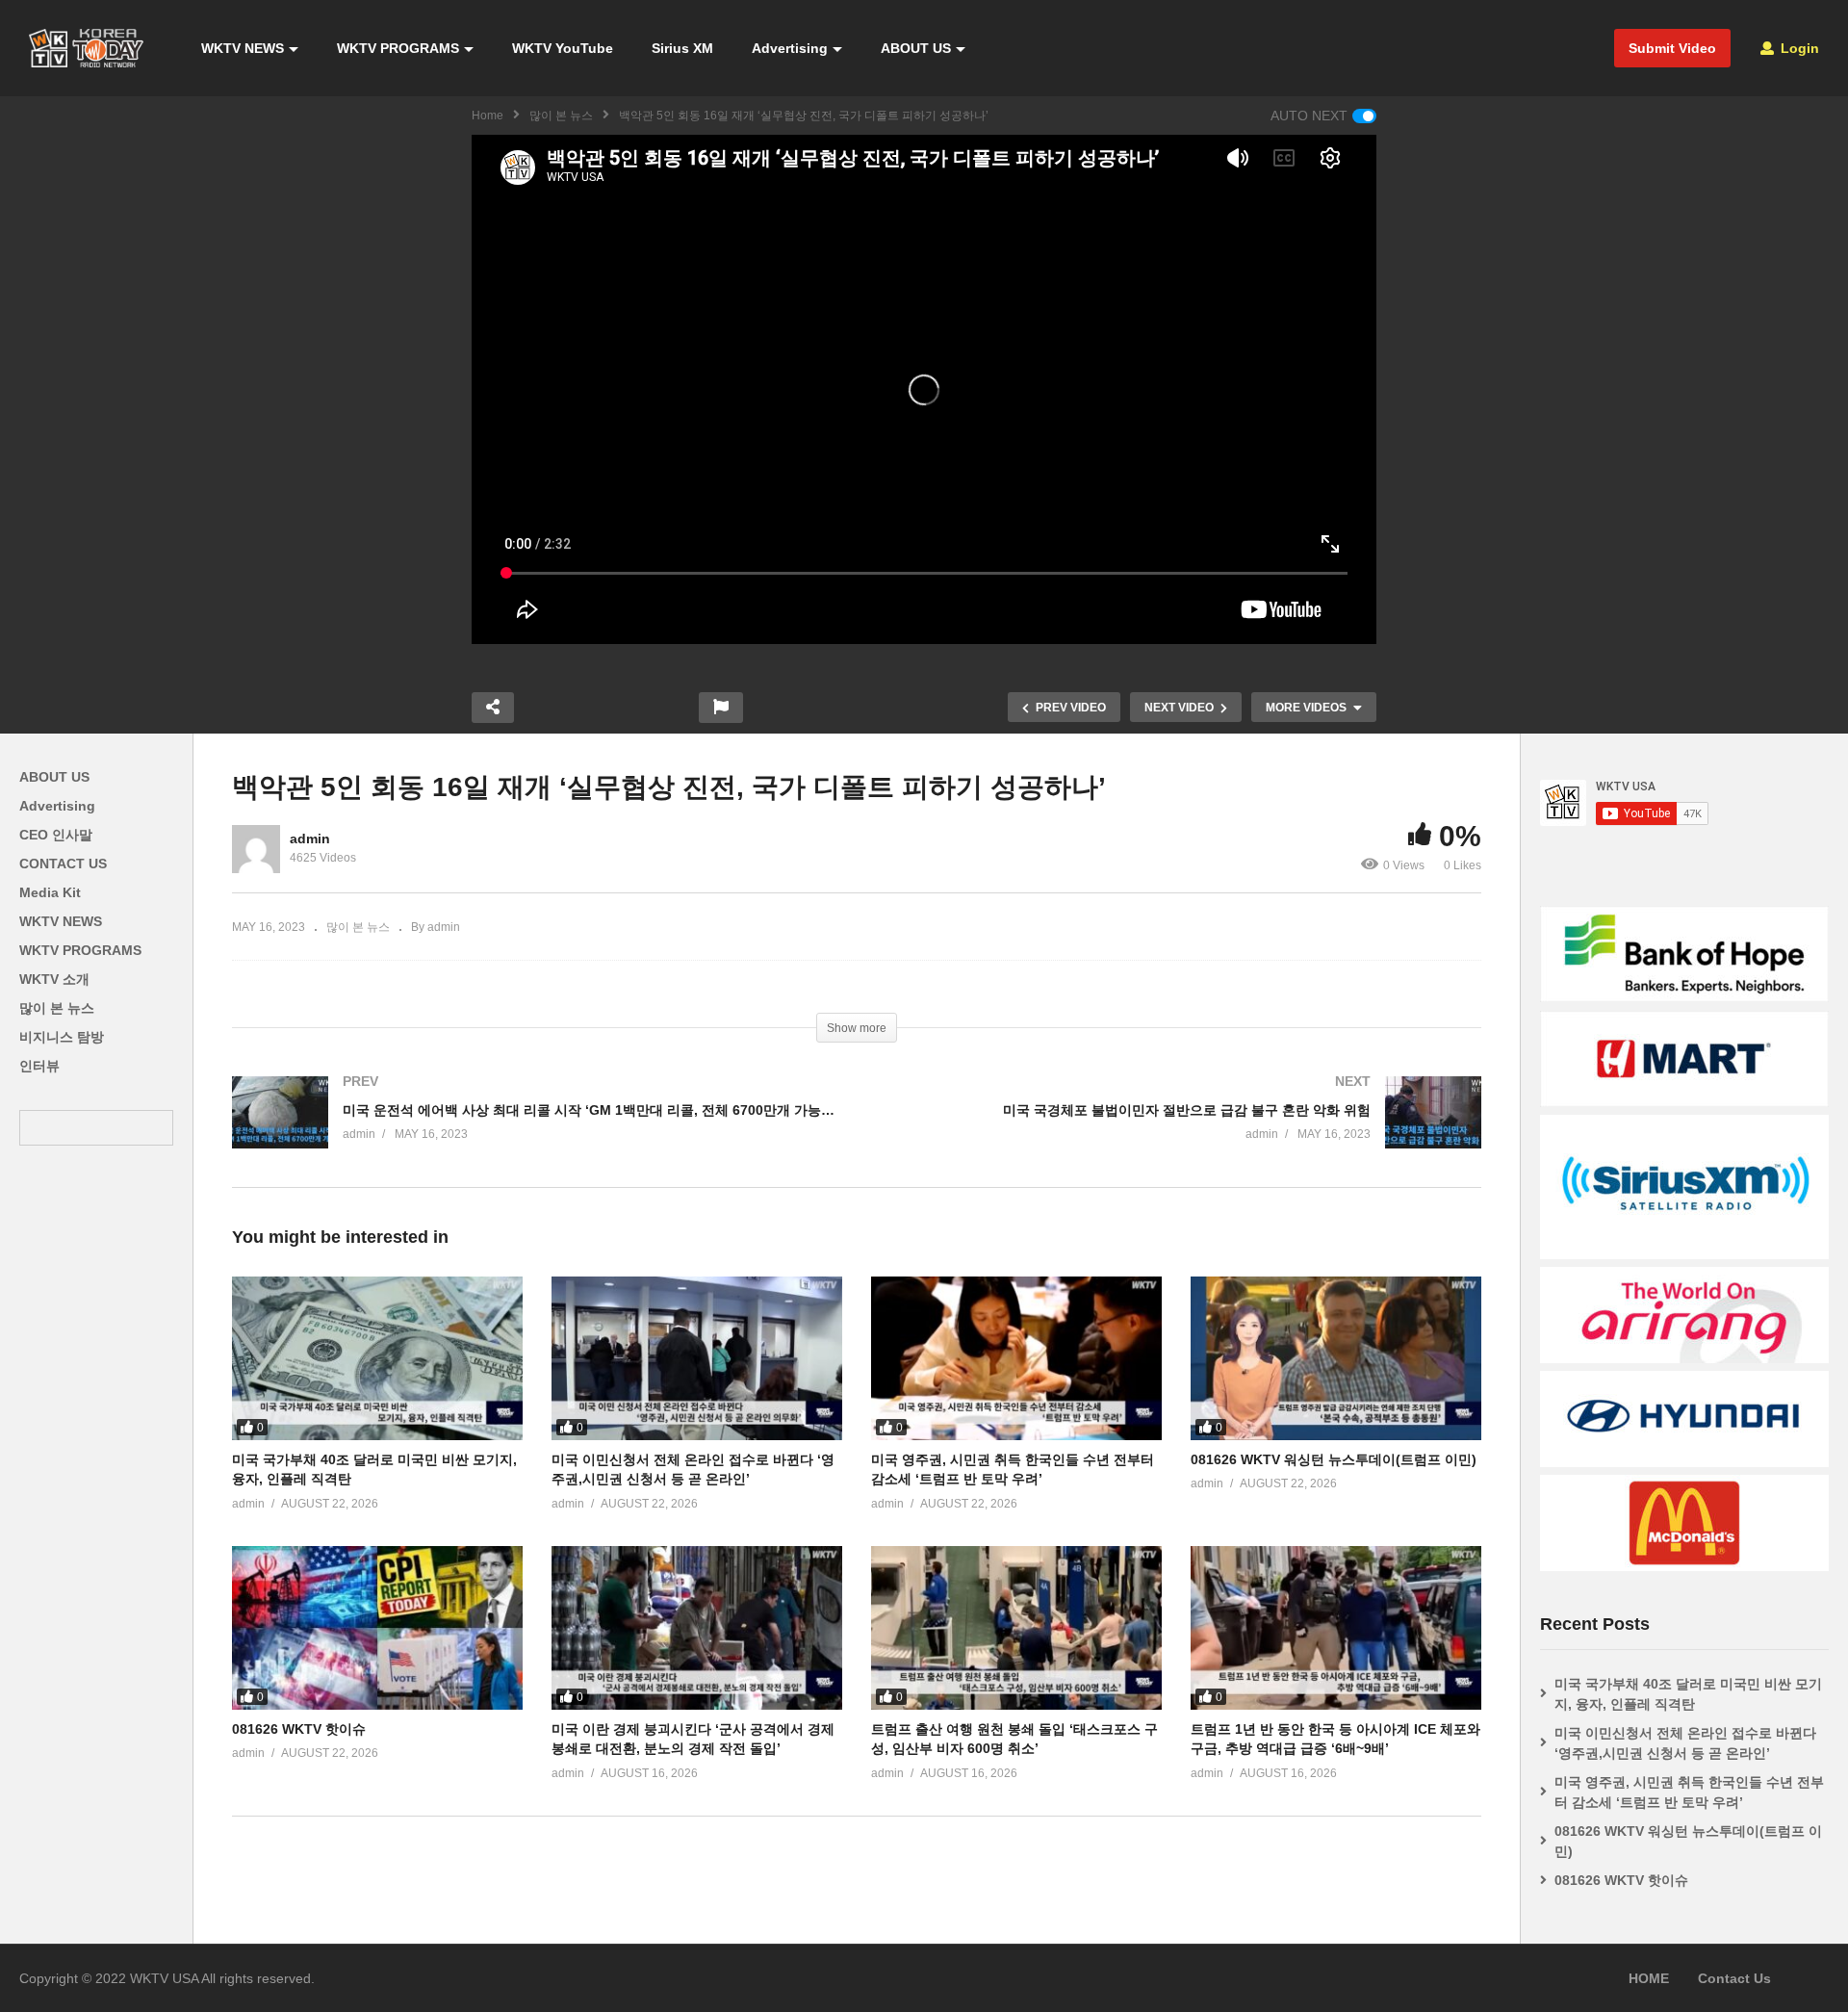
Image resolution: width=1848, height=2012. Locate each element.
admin (310, 838)
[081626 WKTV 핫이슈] (377, 1628)
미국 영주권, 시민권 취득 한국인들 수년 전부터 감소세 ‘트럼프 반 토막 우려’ (1689, 1792)
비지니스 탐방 (62, 1037)
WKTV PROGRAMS (398, 48)
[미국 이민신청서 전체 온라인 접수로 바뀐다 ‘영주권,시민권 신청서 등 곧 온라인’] (697, 1358)
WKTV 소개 (54, 979)
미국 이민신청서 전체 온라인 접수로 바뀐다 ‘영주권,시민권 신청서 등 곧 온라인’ (1685, 1743)
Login (1798, 48)
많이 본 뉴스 (561, 116)
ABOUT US (916, 48)
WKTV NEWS (243, 48)
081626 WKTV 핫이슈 (299, 1729)
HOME (1649, 1978)
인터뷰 (39, 1066)
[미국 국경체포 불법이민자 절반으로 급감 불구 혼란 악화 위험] (1179, 1132)
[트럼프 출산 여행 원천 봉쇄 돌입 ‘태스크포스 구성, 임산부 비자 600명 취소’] (1016, 1628)
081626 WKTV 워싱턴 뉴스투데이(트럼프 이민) (1334, 1459)
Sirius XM (682, 48)
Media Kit (50, 892)
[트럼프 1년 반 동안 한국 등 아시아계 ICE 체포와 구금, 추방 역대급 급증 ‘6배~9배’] (1336, 1628)
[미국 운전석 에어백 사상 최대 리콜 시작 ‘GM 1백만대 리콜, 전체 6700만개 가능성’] (535, 1132)
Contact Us (1734, 1978)
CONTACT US (63, 864)
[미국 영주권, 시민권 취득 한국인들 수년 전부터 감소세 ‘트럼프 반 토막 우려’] (1016, 1358)
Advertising (790, 48)
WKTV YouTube (563, 48)
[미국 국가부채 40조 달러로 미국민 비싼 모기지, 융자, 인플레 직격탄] (377, 1358)
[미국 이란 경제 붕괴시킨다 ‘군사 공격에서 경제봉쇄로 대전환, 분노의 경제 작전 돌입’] (697, 1628)
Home (488, 116)
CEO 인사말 (56, 835)
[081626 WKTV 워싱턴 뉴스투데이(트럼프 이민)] (1336, 1358)
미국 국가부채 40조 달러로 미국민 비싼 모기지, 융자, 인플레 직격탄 (1688, 1694)
